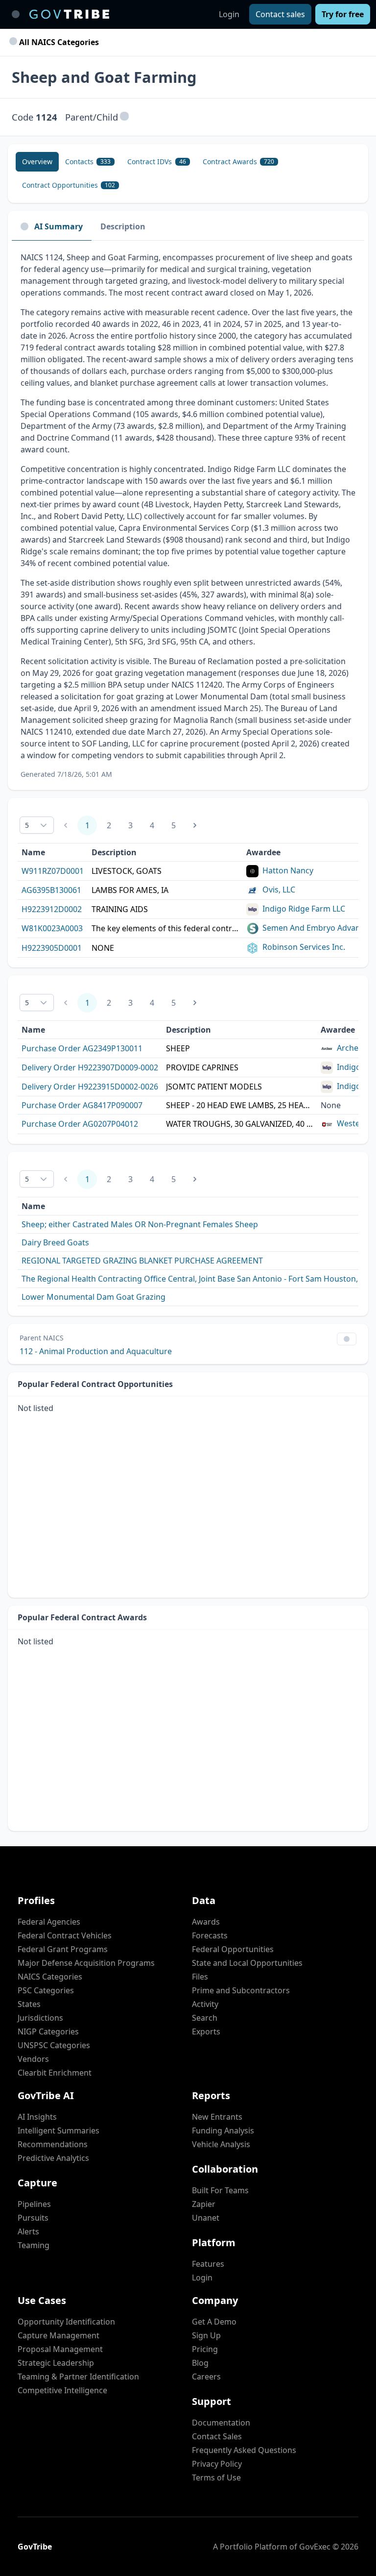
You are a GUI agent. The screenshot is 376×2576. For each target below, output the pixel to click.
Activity (205, 2004)
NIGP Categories (48, 2031)
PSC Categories (46, 1990)
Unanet (206, 2218)
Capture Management (59, 2335)
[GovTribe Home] (69, 14)
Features (208, 2264)
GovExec (315, 2547)
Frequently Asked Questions (244, 2450)
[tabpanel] (188, 515)
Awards (206, 1922)
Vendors (33, 2059)
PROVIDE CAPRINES (202, 1067)
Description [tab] (123, 226)
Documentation (221, 2423)
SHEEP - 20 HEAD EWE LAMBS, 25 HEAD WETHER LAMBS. (239, 1105)
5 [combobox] (27, 825)
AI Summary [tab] (59, 226)
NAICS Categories (50, 1977)
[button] (124, 117)
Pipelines (34, 2204)
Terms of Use (216, 2477)
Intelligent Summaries (59, 2130)
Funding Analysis (223, 2130)
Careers (206, 2377)
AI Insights (37, 2117)
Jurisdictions (40, 2018)
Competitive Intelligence (62, 2390)
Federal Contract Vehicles (65, 1935)
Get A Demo (214, 2322)
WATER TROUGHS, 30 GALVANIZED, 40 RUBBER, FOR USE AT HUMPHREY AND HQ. (239, 1124)
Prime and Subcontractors (241, 1990)
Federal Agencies (49, 1922)
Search (205, 2018)
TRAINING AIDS (120, 909)
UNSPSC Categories (54, 2045)
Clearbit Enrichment (55, 2073)
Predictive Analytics (53, 2158)
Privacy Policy (217, 2464)
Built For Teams (220, 2190)
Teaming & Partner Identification (78, 2377)
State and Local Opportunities (247, 1963)
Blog (200, 2363)
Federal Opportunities (233, 1949)
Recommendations (53, 2144)
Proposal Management (60, 2349)
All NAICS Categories (58, 42)
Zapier (204, 2204)
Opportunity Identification (66, 2322)
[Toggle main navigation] (16, 14)
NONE (103, 948)
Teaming (34, 2245)
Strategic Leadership (56, 2363)
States (29, 2004)
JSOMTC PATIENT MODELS (214, 1087)
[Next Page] (195, 825)
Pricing (205, 2349)
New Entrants (217, 2117)
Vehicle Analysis (221, 2144)
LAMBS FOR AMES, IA (130, 890)
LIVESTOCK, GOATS (127, 871)
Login (229, 14)
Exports (206, 2031)
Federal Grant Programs (63, 1949)
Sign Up (206, 2335)
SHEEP (178, 1048)
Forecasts (210, 1935)
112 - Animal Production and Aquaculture (96, 1351)
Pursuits (33, 2218)
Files (200, 1977)
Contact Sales (217, 2436)
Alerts (28, 2231)
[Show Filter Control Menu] (347, 1339)
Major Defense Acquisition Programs (86, 1963)
